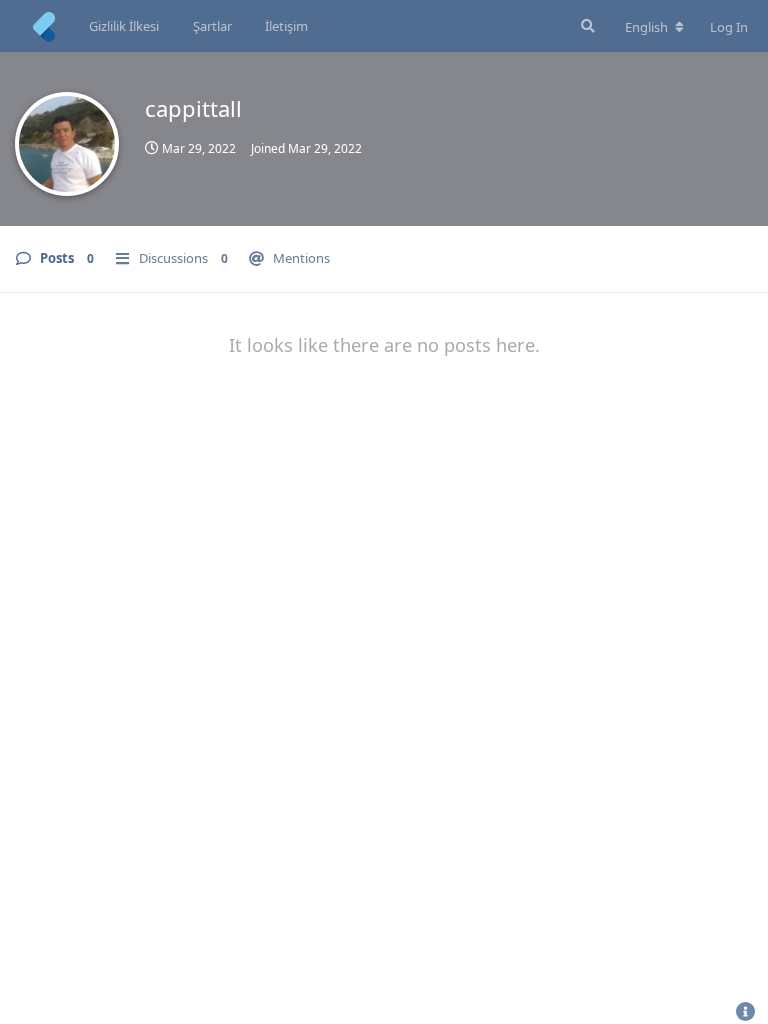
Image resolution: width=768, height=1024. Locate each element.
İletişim (286, 26)
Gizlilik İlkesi (124, 26)
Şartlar (212, 26)
